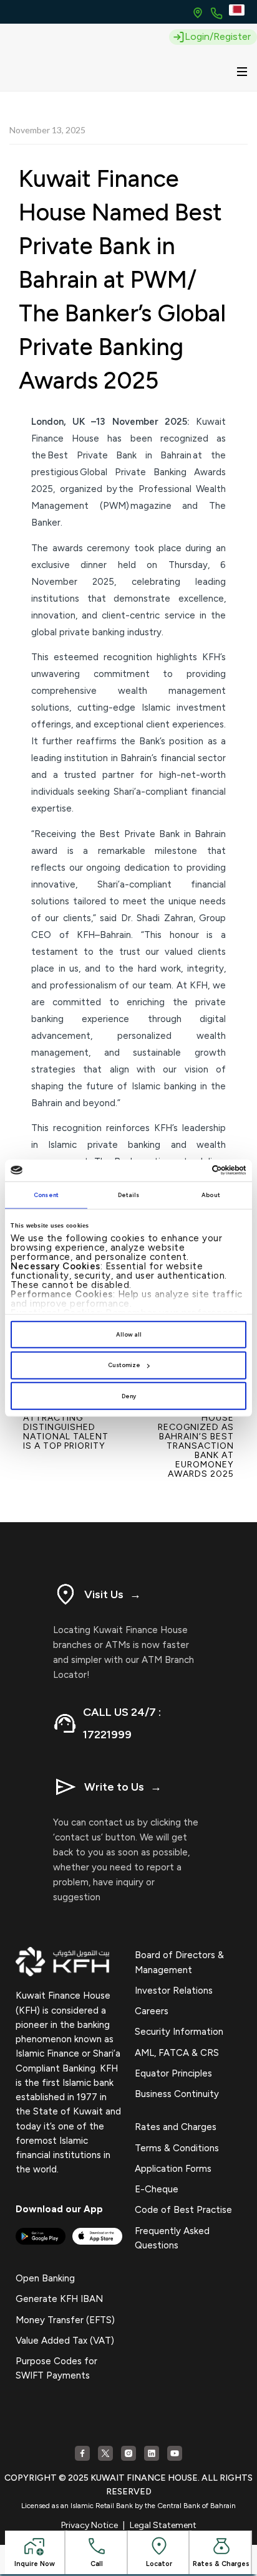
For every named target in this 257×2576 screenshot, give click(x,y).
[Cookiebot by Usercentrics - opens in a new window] (192, 1170)
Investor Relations (174, 1991)
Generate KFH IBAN (59, 2299)
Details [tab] (129, 1195)
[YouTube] (175, 2453)
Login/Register (218, 36)
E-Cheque (157, 2189)
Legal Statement (163, 2525)
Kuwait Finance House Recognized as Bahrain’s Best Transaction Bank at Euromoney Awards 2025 (195, 1441)
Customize (124, 1365)
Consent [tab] (46, 1195)
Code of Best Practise (183, 2210)
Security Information (179, 2032)
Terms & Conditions (177, 2148)
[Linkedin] (152, 2453)
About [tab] (211, 1195)
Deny (129, 1396)
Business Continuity (177, 2094)
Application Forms (173, 2169)
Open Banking (45, 2278)
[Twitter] (105, 2453)
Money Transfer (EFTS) (65, 2320)
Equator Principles (173, 2073)
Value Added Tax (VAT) (65, 2341)
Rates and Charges (176, 2127)
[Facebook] (82, 2453)
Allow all (129, 1334)
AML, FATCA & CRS (177, 2053)
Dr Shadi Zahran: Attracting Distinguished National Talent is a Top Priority (67, 1427)
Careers (152, 2011)
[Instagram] (128, 2453)
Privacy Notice (90, 2525)
